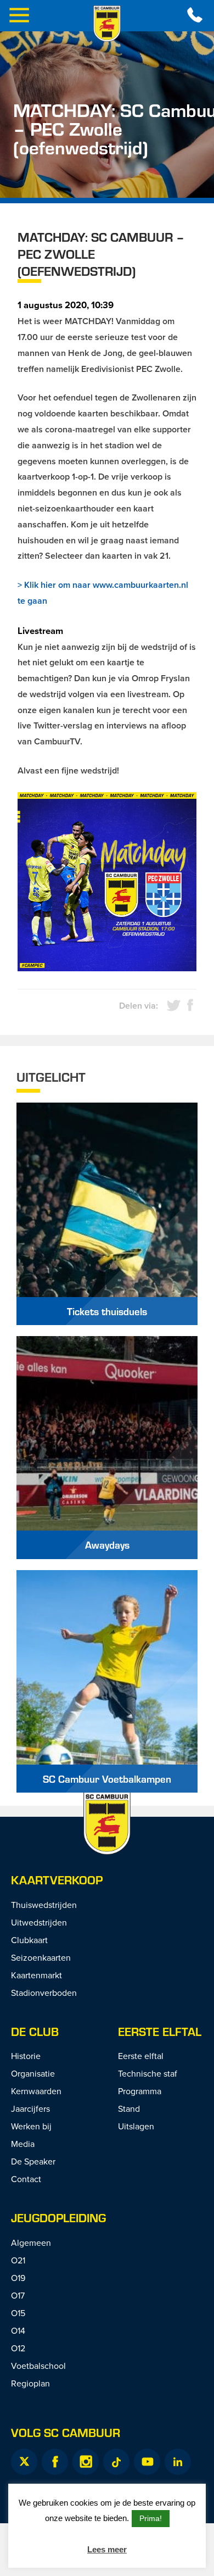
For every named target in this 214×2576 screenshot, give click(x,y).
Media (23, 2144)
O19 (18, 2278)
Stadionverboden (44, 1993)
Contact (26, 2179)
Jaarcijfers (30, 2108)
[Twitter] (24, 2462)
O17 (18, 2295)
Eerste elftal (160, 2031)
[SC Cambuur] (107, 24)
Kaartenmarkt (36, 1975)
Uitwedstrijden (39, 1922)
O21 (18, 2260)
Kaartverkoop (57, 1880)
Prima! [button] (151, 2518)
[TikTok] (116, 2462)
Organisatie (33, 2073)
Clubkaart (29, 1940)
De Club (35, 2031)
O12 (18, 2348)
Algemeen (31, 2243)
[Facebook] (55, 2462)
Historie (26, 2056)
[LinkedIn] (178, 2462)
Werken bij (31, 2126)
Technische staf (148, 2073)
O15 (18, 2313)
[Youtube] (147, 2462)
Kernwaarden (36, 2091)
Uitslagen (136, 2126)
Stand (129, 2108)
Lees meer (107, 2549)
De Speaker (33, 2161)
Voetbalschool (38, 2366)
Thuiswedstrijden (44, 1905)
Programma (140, 2091)
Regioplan (30, 2383)
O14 (18, 2330)
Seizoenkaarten (41, 1957)
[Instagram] (86, 2462)
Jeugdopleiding (58, 2218)
